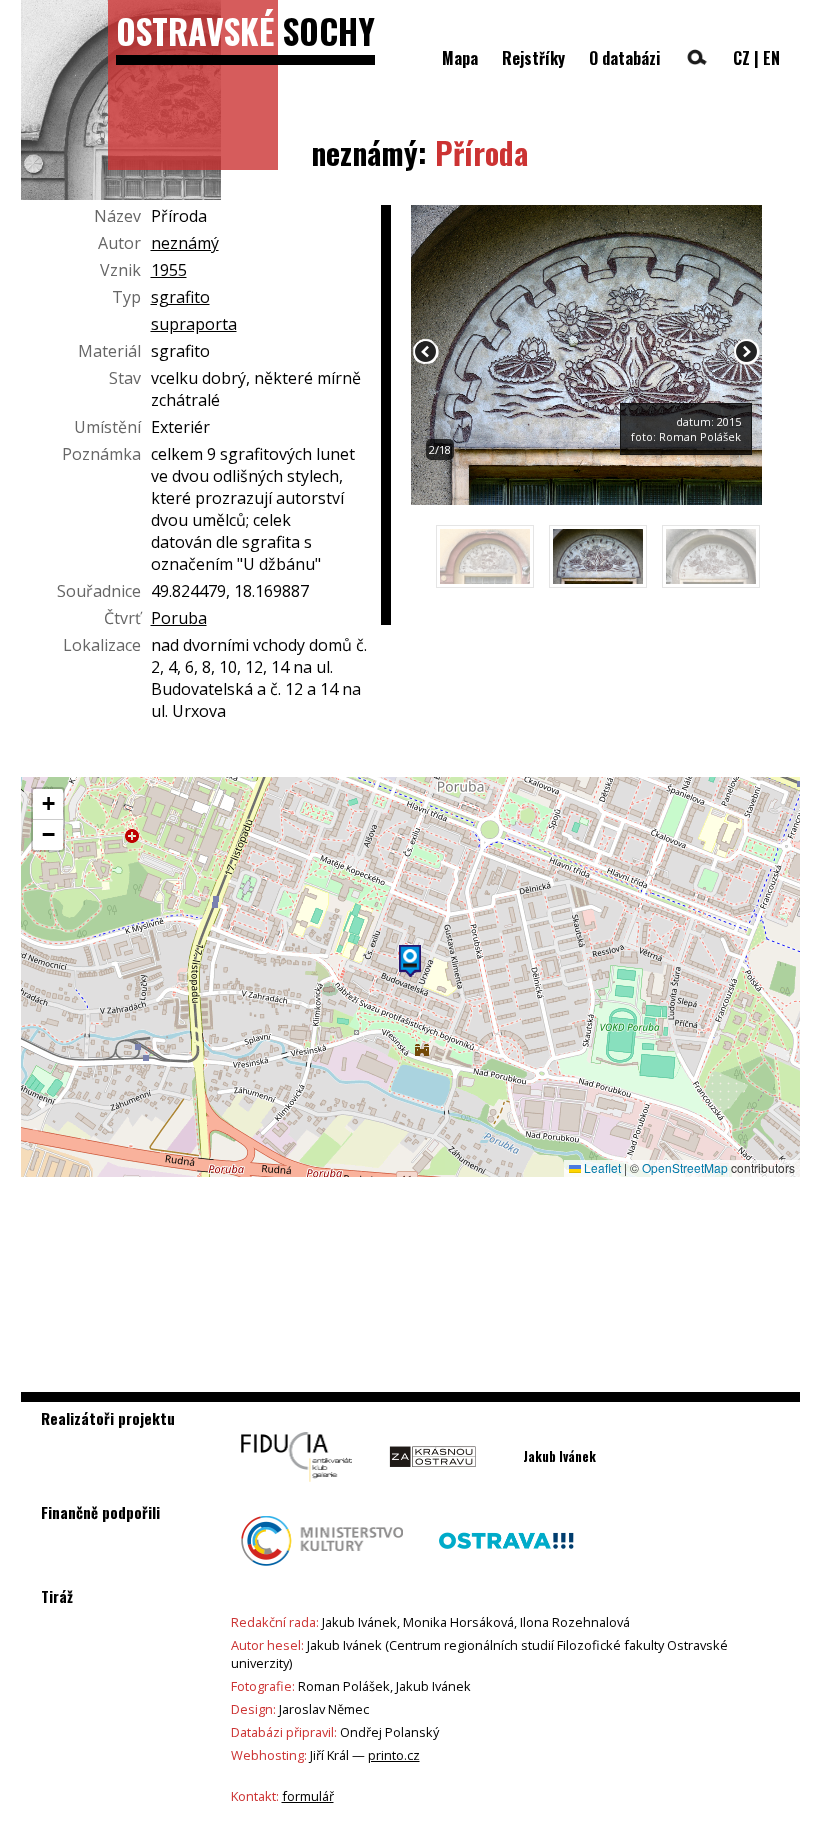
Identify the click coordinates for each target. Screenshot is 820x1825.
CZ (741, 58)
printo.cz (394, 1755)
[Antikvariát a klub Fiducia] (297, 1487)
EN (771, 58)
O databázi (624, 58)
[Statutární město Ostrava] (506, 1571)
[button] (410, 961)
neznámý (185, 243)
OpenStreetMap (685, 1167)
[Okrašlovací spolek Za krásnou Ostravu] (432, 1487)
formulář (308, 1796)
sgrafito (180, 297)
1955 (169, 270)
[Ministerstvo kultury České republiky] (322, 1571)
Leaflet (601, 1167)
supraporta (194, 324)
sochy (245, 30)
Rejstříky (533, 58)
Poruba (179, 618)
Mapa (460, 58)
